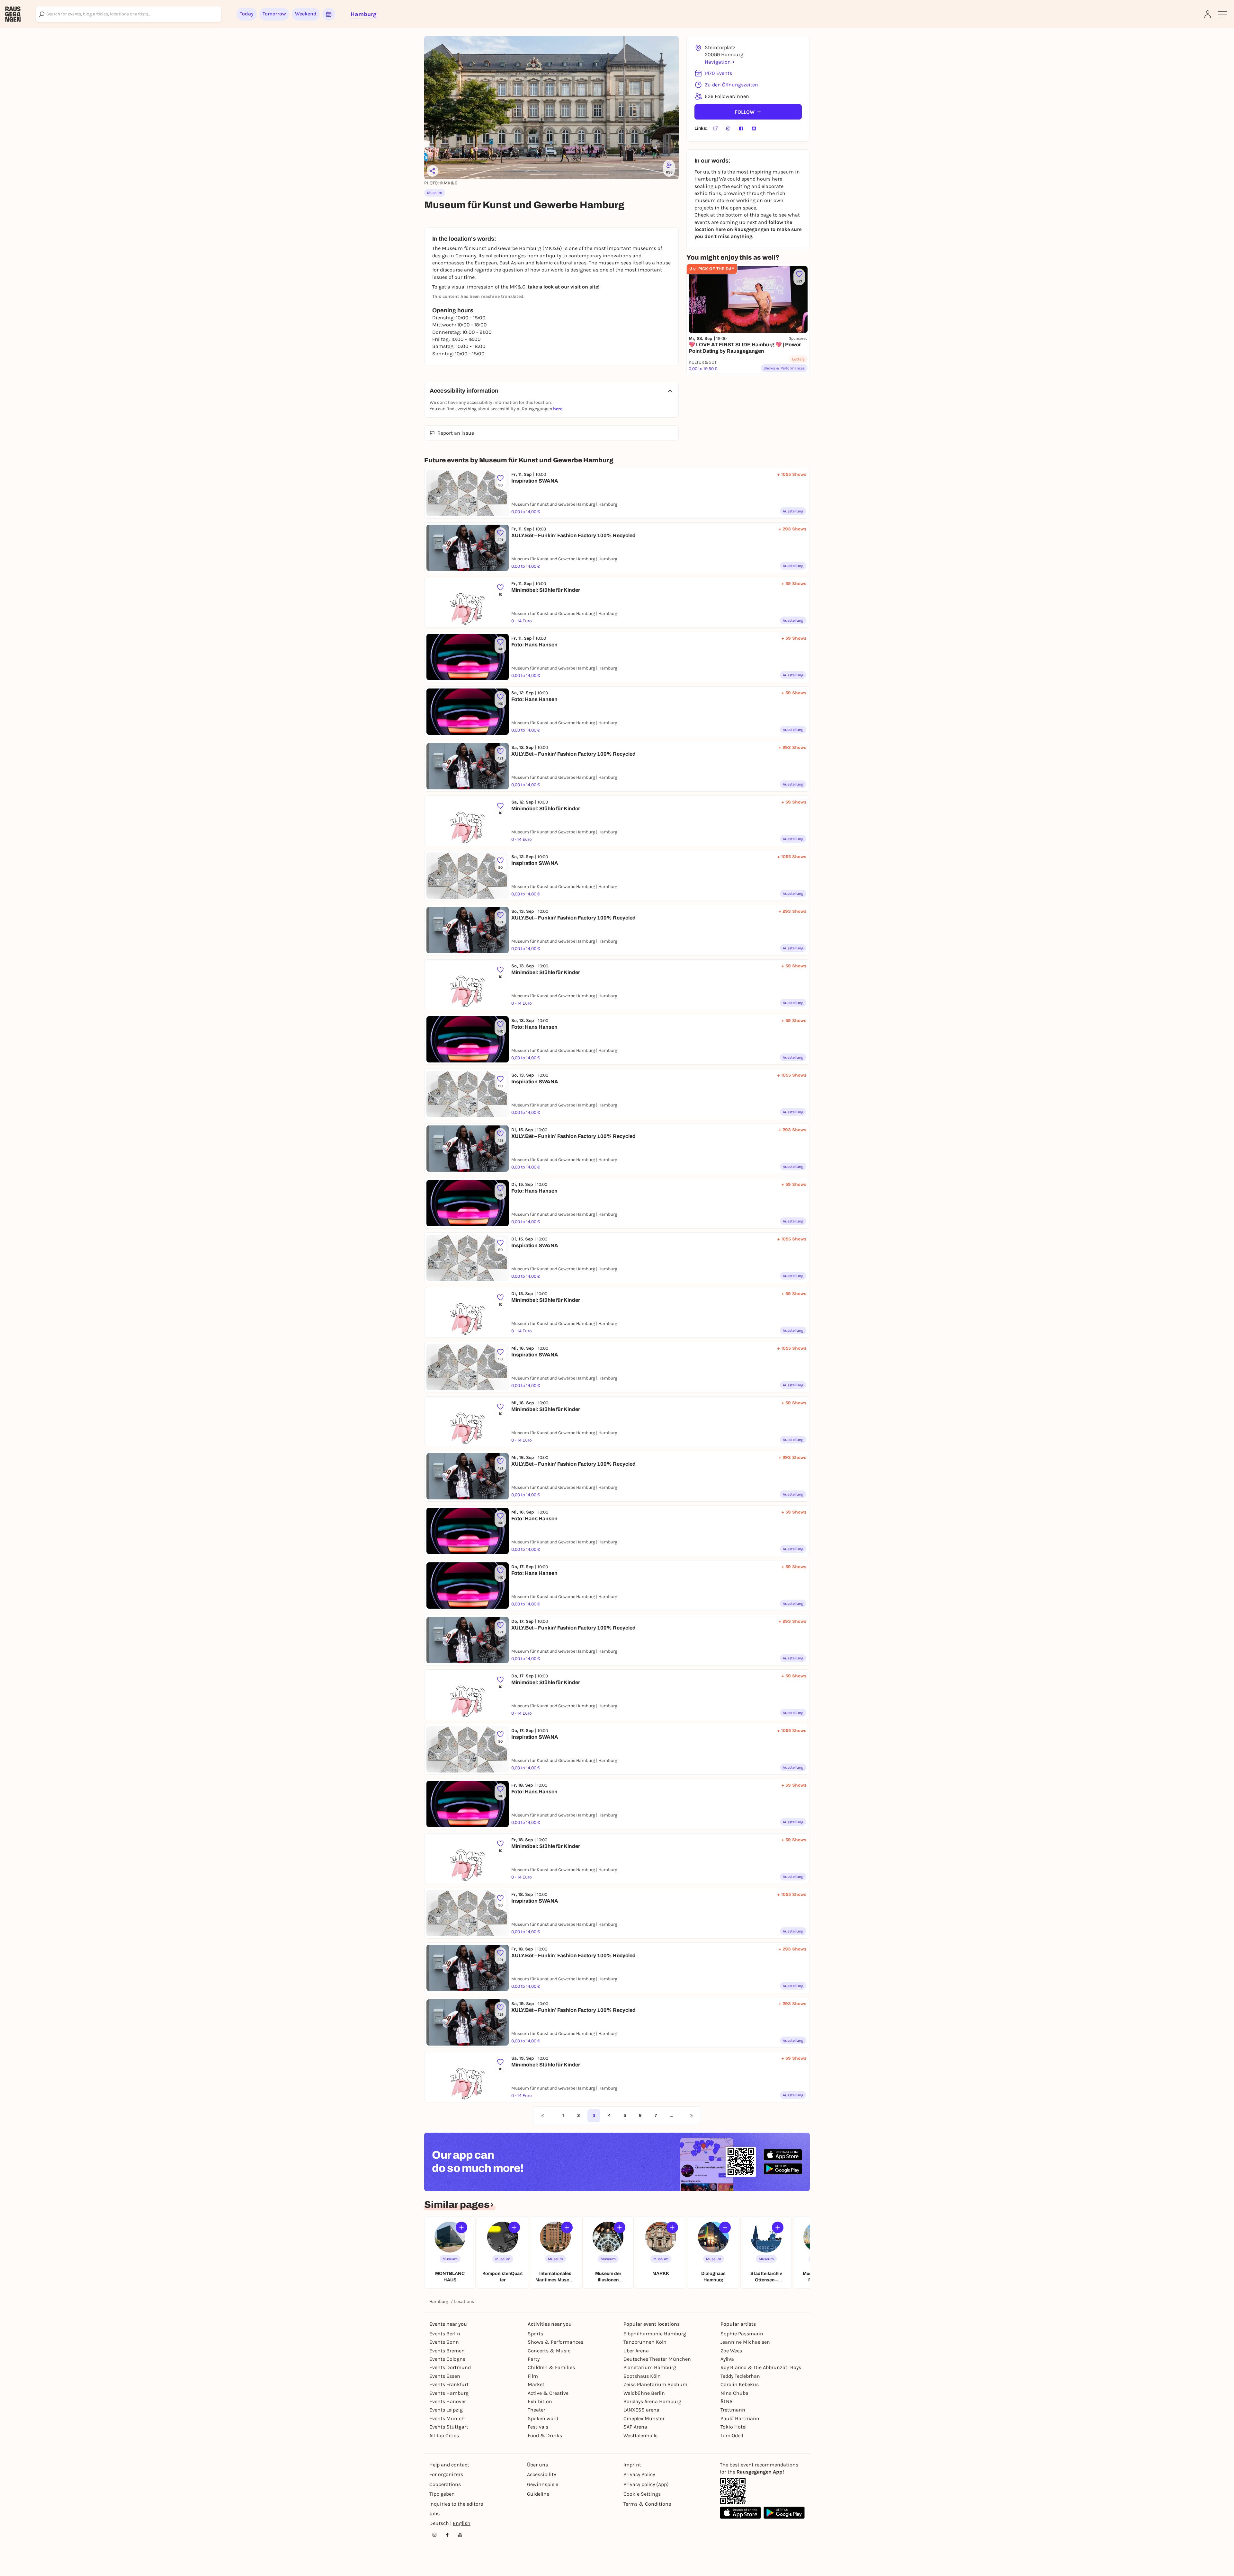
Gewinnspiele (543, 2484)
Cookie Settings (642, 2494)
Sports (535, 2334)
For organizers (446, 2474)
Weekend (306, 14)
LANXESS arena (641, 2410)
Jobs (434, 2514)
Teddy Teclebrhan (740, 2376)
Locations (464, 2301)
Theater (537, 2410)
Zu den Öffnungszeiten (731, 85)
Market (536, 2384)
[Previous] (542, 2116)
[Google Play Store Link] (784, 2513)
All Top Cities (444, 2435)
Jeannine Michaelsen (745, 2342)
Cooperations (445, 2484)
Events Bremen (447, 2351)
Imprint (632, 2465)
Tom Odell (732, 2435)
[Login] (1208, 14)
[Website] (715, 129)
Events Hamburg (449, 2393)
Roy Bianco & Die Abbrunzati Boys (761, 2367)
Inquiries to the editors (456, 2504)
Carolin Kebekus (740, 2384)
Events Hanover (448, 2401)
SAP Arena (635, 2427)
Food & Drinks (545, 2435)
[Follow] (461, 2227)
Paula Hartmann (740, 2418)
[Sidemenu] (1222, 14)
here (558, 409)
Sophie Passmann (742, 2334)
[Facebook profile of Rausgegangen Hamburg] (447, 2535)
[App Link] (733, 2491)
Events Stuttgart (449, 2427)
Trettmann (733, 2410)
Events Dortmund (450, 2367)
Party (534, 2359)
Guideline (538, 2494)
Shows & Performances (555, 2342)
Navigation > (720, 62)
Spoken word (543, 2418)
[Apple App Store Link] (740, 2513)
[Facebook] (741, 129)
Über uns (537, 2465)
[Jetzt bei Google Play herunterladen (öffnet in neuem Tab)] (783, 2169)
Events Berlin (445, 2334)
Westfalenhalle (640, 2435)
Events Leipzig (446, 2410)
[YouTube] (754, 129)
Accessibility (541, 2474)
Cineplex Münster (644, 2418)
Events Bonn (444, 2342)
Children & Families (551, 2367)
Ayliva (727, 2359)
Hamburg (439, 2301)
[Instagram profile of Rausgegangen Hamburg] (434, 2535)
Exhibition (540, 2401)
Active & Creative (548, 2393)
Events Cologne (447, 2359)
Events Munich (447, 2418)
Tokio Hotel (733, 2427)
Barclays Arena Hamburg (652, 2401)
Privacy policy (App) (646, 2484)
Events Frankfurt (449, 2384)
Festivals (538, 2427)
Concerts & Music (549, 2351)
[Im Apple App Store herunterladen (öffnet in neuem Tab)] (783, 2155)
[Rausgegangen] (13, 14)
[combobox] (129, 14)
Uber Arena (636, 2351)
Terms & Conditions (647, 2504)
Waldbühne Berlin (644, 2393)
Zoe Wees (731, 2351)
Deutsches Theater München (657, 2359)
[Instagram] (728, 129)
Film (533, 2376)
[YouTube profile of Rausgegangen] (460, 2535)
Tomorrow (274, 14)
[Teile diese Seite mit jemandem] (433, 171)
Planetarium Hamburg (650, 2367)
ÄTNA (726, 2401)
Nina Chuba (734, 2393)
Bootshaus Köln (642, 2376)
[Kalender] (329, 14)
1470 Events (718, 73)
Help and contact (449, 2465)
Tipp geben (442, 2494)
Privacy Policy (639, 2474)
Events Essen (445, 2376)
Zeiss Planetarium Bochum (655, 2384)
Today (247, 14)
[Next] (692, 2116)
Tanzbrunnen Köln (645, 2342)
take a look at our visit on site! (564, 287)
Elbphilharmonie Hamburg (655, 2334)
